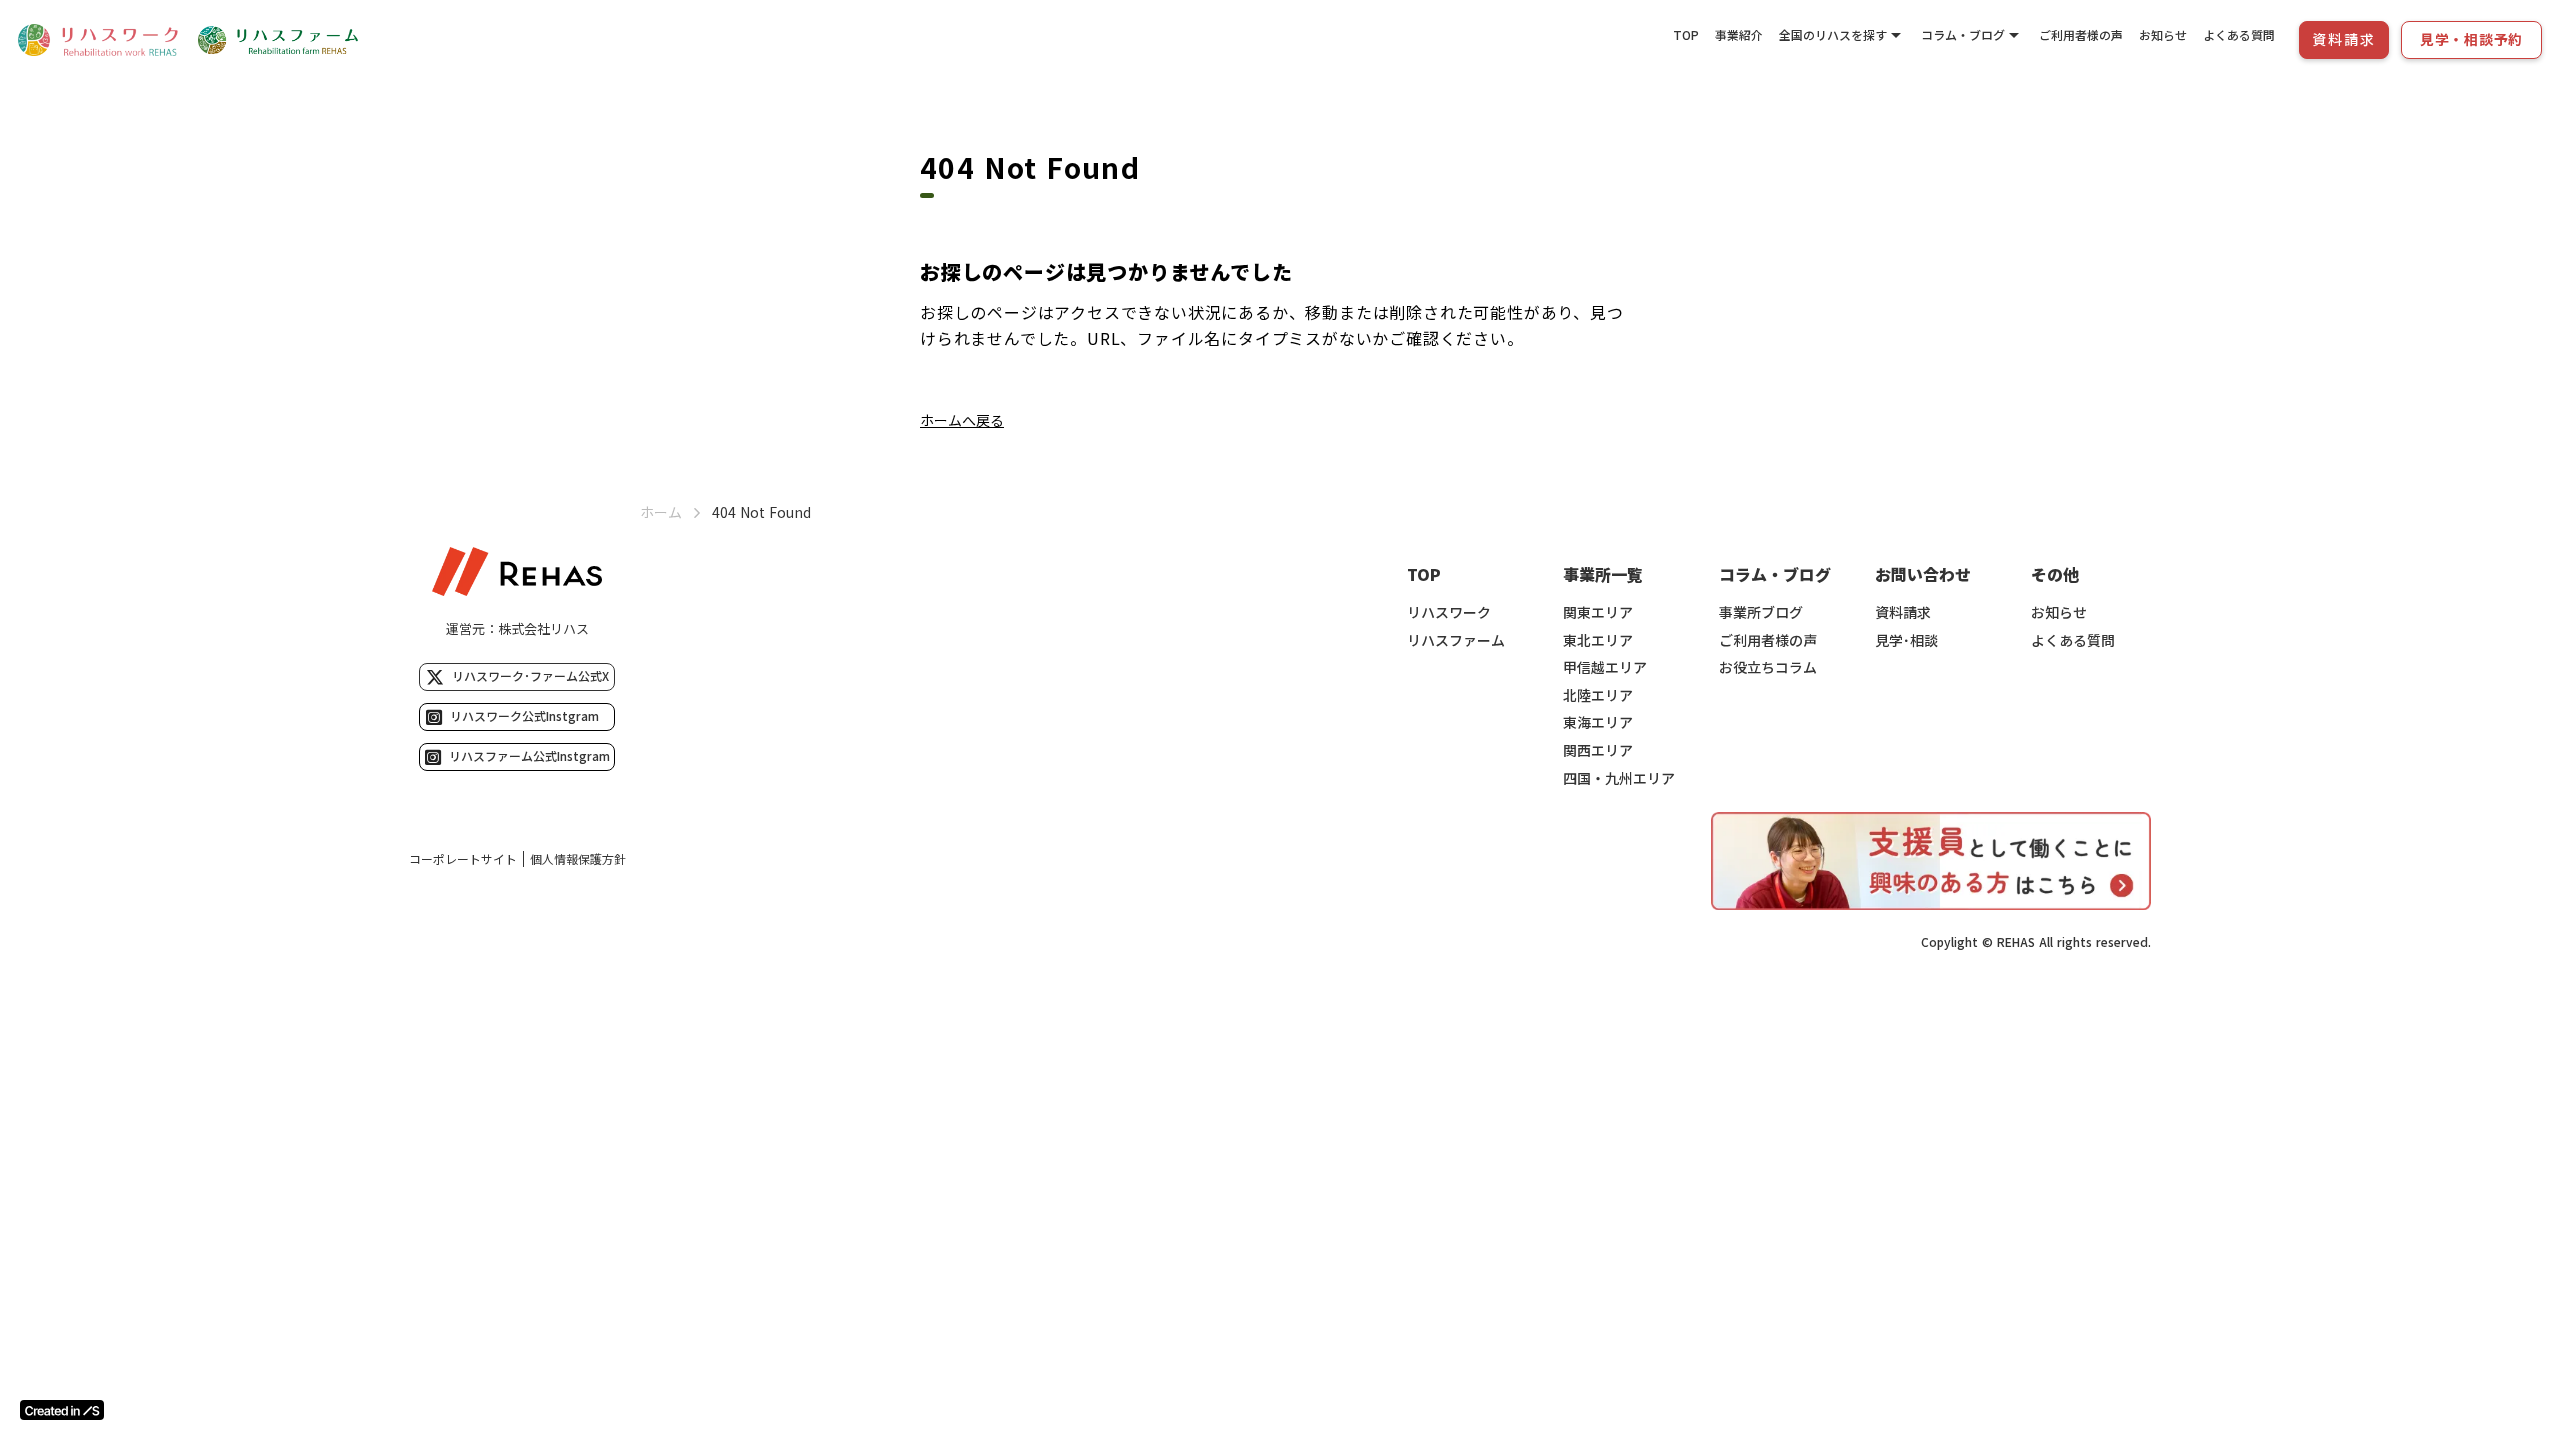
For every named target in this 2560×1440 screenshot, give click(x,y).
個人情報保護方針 (578, 859)
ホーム (661, 512)
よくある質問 (2239, 34)
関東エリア (1598, 612)
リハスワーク (1449, 612)
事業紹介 (1739, 34)
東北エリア (1598, 640)
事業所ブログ (1761, 612)
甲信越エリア (1605, 667)
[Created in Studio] (62, 1410)
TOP (1686, 34)
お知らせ (2163, 34)
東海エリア (1598, 722)
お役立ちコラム (1768, 667)
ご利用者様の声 (2081, 34)
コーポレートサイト (463, 859)
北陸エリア (1598, 695)
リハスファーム (1456, 640)
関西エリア (1598, 750)
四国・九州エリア (1619, 778)
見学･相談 (1906, 640)
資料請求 (1903, 612)
